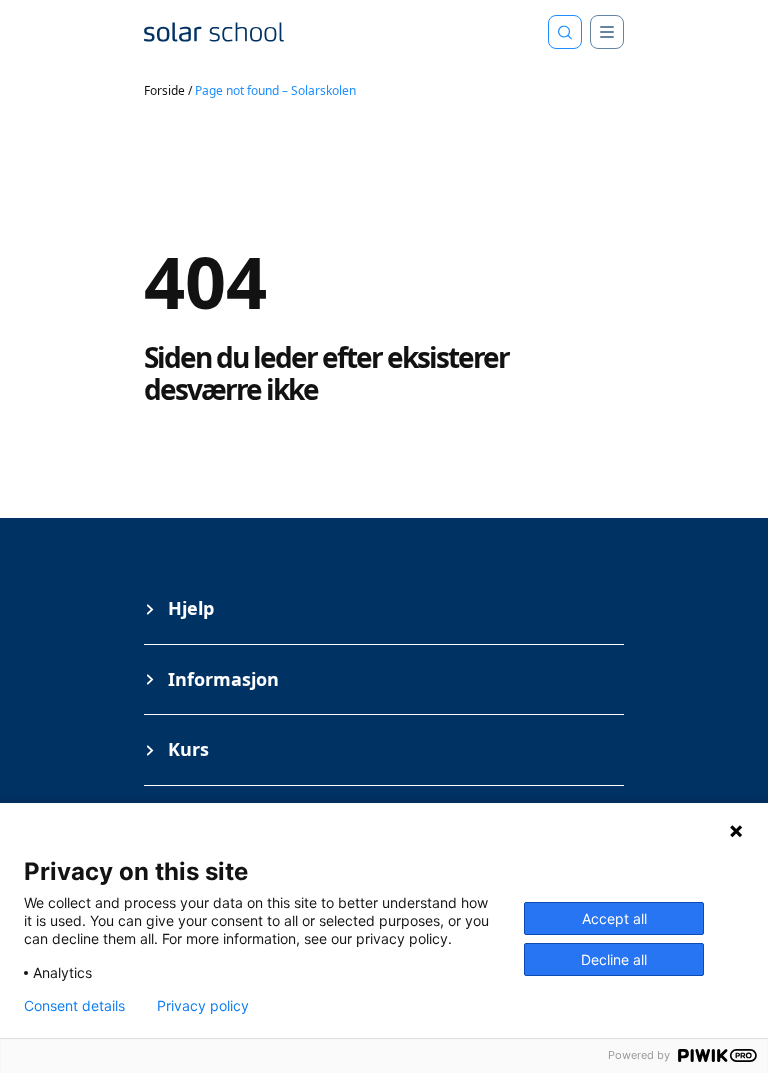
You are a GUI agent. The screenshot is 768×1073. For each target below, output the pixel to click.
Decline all (614, 959)
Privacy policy (203, 1006)
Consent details (74, 1006)
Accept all (614, 918)
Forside (164, 90)
